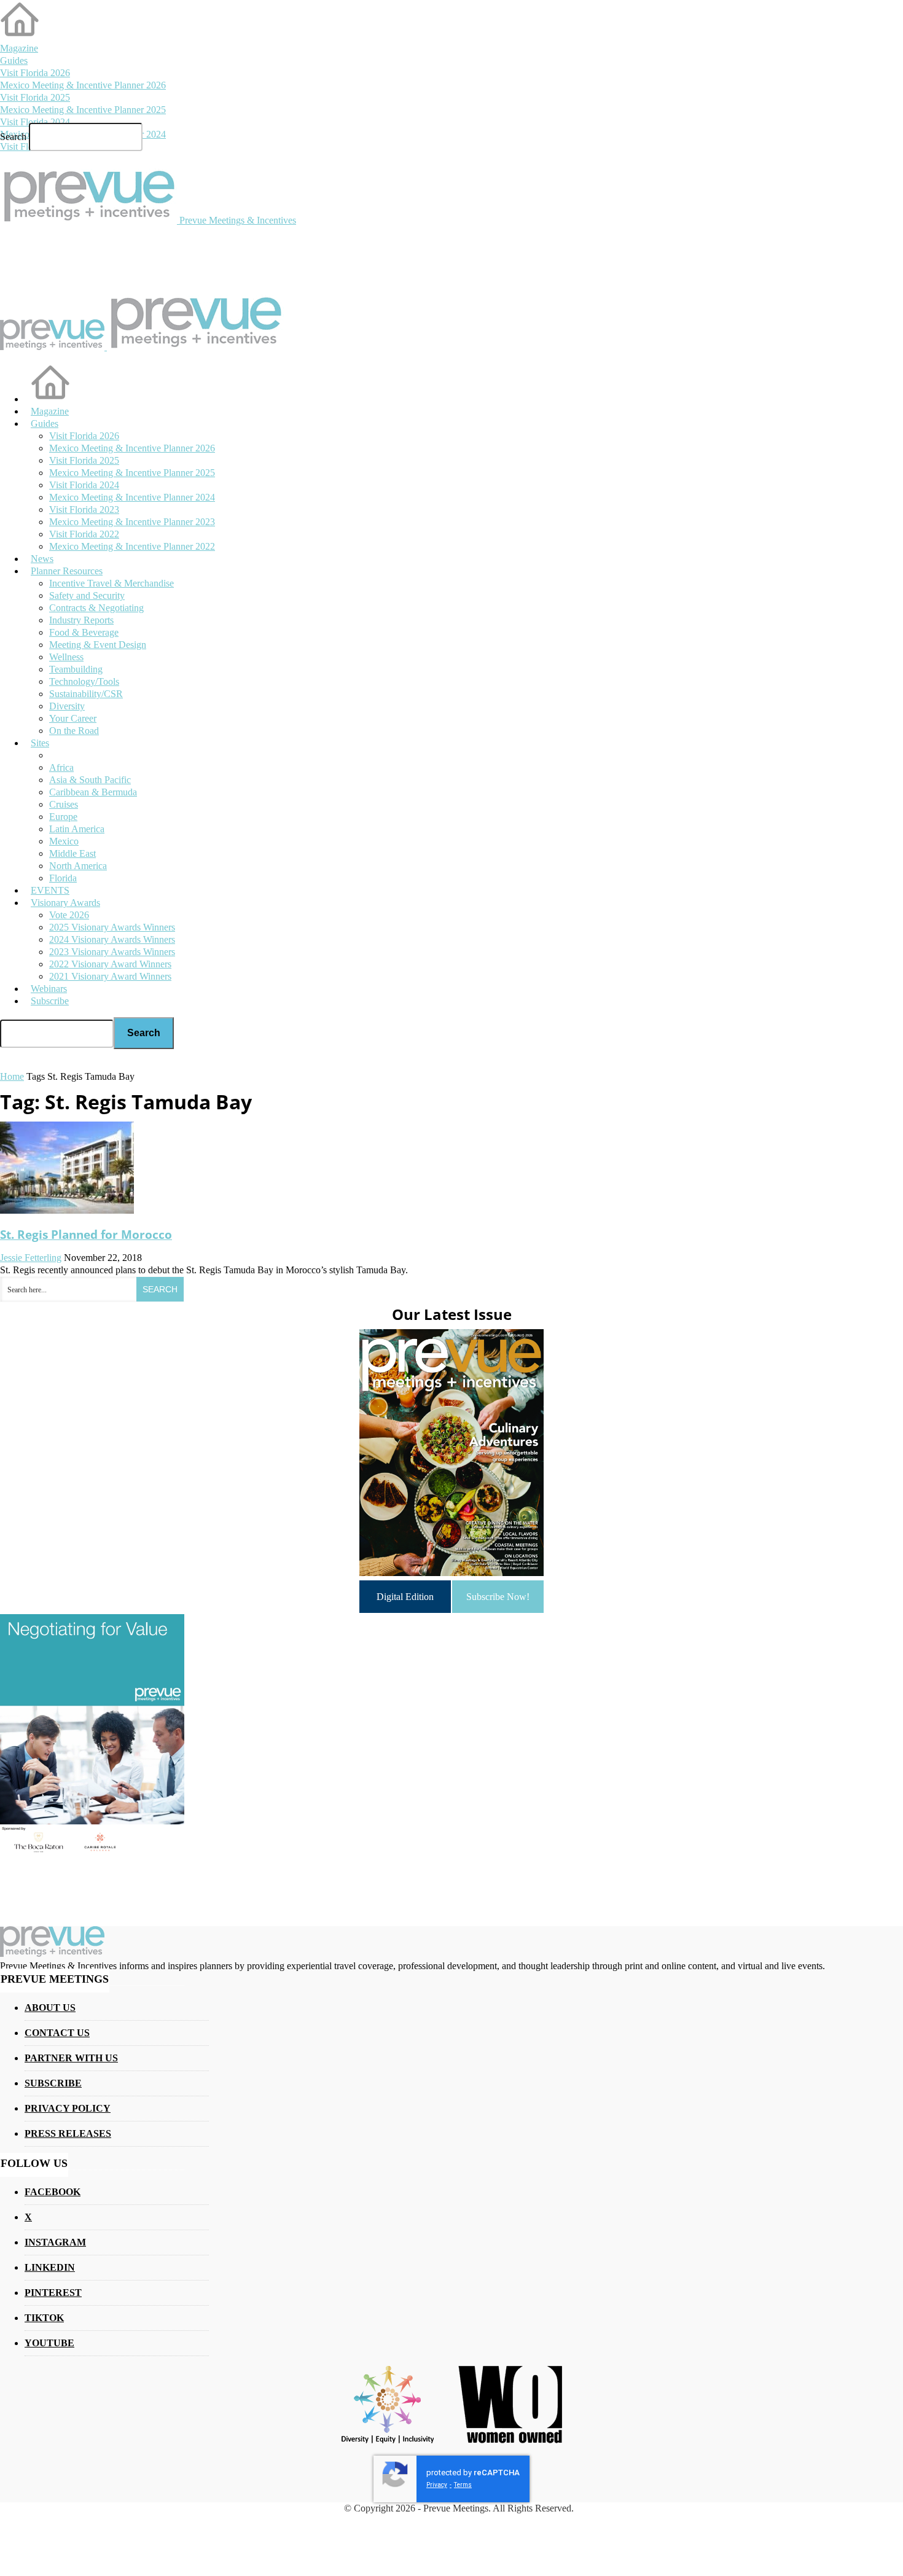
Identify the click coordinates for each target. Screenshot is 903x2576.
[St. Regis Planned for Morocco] (67, 1210)
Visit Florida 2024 (35, 122)
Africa (61, 767)
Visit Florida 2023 (84, 509)
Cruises (64, 804)
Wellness (66, 657)
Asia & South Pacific (90, 780)
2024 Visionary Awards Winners (112, 939)
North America (78, 866)
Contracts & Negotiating (96, 608)
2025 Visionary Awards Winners (112, 927)
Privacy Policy (68, 2108)
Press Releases (68, 2133)
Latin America (77, 829)
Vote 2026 (69, 915)
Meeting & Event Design (98, 645)
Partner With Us (71, 2058)
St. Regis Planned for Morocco (86, 1234)
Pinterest (53, 2293)
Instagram (55, 2242)
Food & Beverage (84, 632)
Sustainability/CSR (86, 694)
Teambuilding (76, 669)
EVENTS (50, 890)
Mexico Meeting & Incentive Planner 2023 (132, 522)
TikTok (44, 2318)
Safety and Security (87, 595)
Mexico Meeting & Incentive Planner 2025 (83, 110)
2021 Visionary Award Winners (110, 976)
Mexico (64, 841)
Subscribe (50, 1001)
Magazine (19, 48)
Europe (63, 817)
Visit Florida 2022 (84, 534)
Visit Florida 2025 (35, 97)
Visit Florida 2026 (35, 73)
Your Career (73, 718)
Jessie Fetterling (31, 1258)
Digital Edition (405, 1597)
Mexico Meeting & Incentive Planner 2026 (83, 85)
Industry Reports (81, 620)
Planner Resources (67, 571)
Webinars (49, 989)
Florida (63, 878)
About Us (50, 2008)
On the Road (74, 731)
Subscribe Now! (498, 1597)
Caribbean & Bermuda (93, 792)
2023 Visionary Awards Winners (112, 952)
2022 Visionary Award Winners (110, 964)
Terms (463, 2485)
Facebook (53, 2192)
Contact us (57, 2033)
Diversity (67, 706)
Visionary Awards (65, 903)
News (42, 559)
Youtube (49, 2343)
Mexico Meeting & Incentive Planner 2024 (132, 497)
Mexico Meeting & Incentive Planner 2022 (132, 546)
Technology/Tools (84, 681)
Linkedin (50, 2267)
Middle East (72, 853)
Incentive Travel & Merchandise (111, 583)
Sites (40, 743)
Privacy (437, 2485)
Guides (14, 60)
